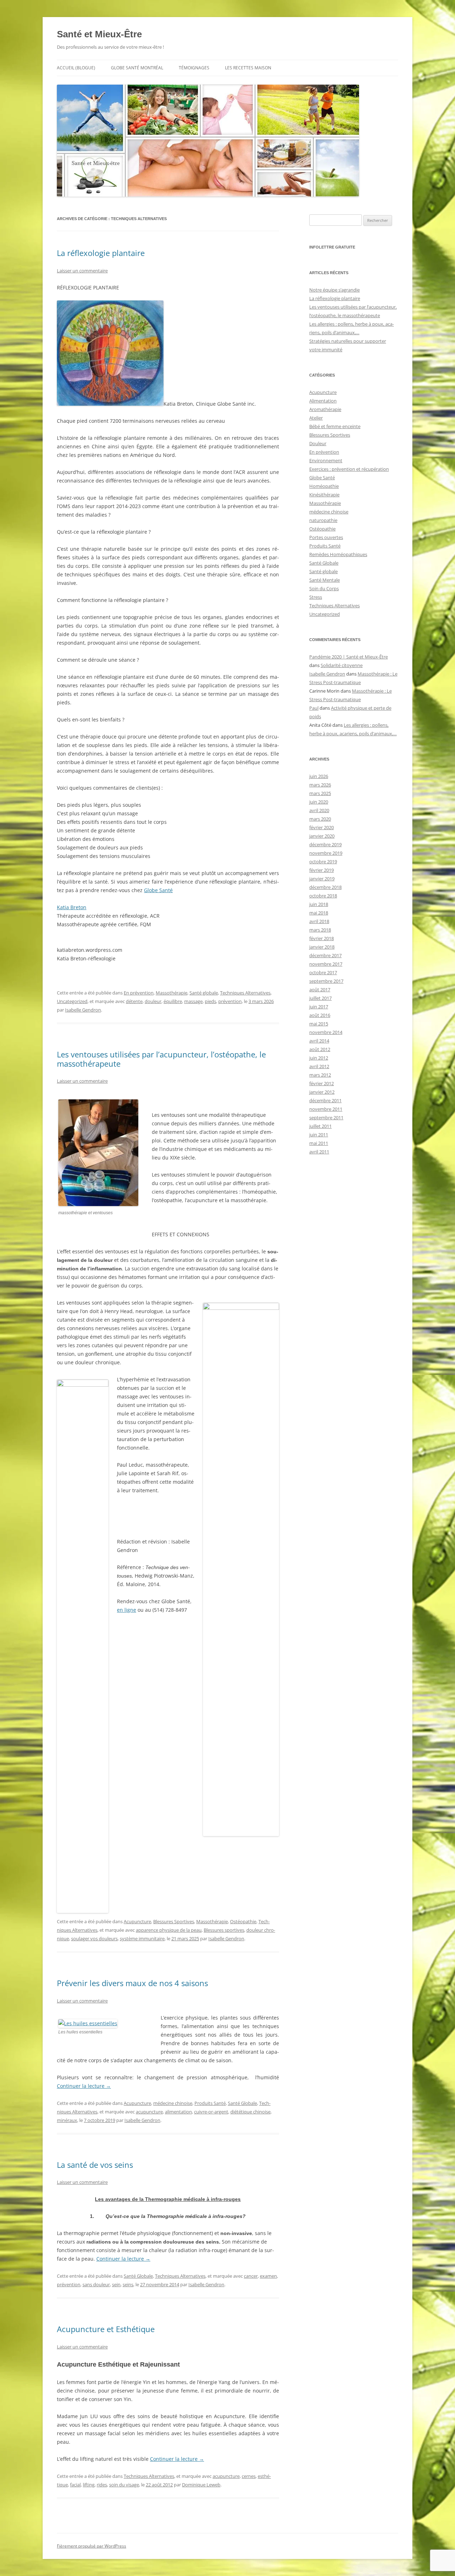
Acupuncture (137, 1921)
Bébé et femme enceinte (335, 426)
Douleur (318, 443)
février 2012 (322, 1083)
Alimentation (323, 401)
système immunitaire (142, 1938)
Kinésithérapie (324, 495)
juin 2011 (319, 1135)
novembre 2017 (326, 964)
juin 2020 (319, 802)
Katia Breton (72, 907)
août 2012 (320, 1049)
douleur (153, 1001)
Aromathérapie (325, 409)
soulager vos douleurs (94, 1938)
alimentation (178, 2112)
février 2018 (322, 938)
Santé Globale (242, 2103)
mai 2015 (319, 1024)
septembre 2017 (326, 981)
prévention (230, 1001)
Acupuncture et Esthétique (106, 2329)
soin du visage (124, 2485)
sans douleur (96, 2284)
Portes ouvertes (326, 537)
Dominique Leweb (201, 2485)
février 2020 (322, 827)
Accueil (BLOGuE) (76, 68)
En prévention (139, 993)
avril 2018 (319, 921)
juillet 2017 (320, 998)
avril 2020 (319, 810)
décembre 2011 (325, 1100)
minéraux (67, 2120)
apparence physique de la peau (169, 1930)
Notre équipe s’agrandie (334, 290)
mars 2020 (320, 819)
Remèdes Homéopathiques (338, 554)
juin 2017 (319, 1007)
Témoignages (194, 68)
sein (116, 2284)
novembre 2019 (326, 853)
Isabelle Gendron (83, 1010)
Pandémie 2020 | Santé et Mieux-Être (349, 657)
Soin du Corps (324, 588)
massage (193, 1001)
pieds (210, 1001)
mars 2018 (320, 930)
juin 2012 (319, 1058)
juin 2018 (319, 904)
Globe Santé (158, 890)
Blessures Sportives (174, 1921)
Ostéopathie (243, 1921)
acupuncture (149, 2112)
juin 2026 (319, 776)
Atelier (316, 418)
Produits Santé (210, 2103)
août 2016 (320, 1015)
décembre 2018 (325, 887)
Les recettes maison (248, 68)
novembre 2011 (326, 1109)
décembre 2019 (325, 844)
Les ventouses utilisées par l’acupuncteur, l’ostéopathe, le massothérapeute (161, 1059)
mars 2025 (320, 793)
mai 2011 (319, 1143)
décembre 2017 (325, 955)
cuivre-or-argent (211, 2112)
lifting (89, 2485)
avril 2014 (319, 1041)
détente (134, 1001)
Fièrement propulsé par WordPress (92, 2546)
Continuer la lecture (84, 2086)
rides (102, 2485)
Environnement (326, 460)
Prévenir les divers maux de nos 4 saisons (132, 1983)
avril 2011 (319, 1152)
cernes (249, 2476)
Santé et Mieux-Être (99, 34)
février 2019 (322, 870)
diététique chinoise (250, 2112)
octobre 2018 (323, 896)
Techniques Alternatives (245, 993)
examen (268, 2276)
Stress (316, 597)
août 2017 (320, 990)
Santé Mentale (325, 580)
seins (128, 2284)
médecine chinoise (173, 2103)
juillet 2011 (320, 1126)
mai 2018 (319, 913)
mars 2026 (320, 785)
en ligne (127, 1610)
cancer (251, 2276)
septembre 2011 (326, 1118)
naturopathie (323, 520)
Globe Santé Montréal (137, 68)
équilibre (173, 1001)
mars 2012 (320, 1075)
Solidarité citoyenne (342, 665)
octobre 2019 (323, 862)
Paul (314, 708)
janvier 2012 (322, 1092)
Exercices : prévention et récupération (349, 469)
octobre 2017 (323, 972)
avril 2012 (319, 1066)
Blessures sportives (224, 1930)
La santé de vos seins (95, 2165)
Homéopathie (324, 486)
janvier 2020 (322, 836)
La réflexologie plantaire (101, 253)
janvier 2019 (322, 879)
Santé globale (204, 993)
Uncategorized (72, 1001)
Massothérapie (172, 993)
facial (75, 2485)
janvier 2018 (322, 947)
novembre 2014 (326, 1032)
